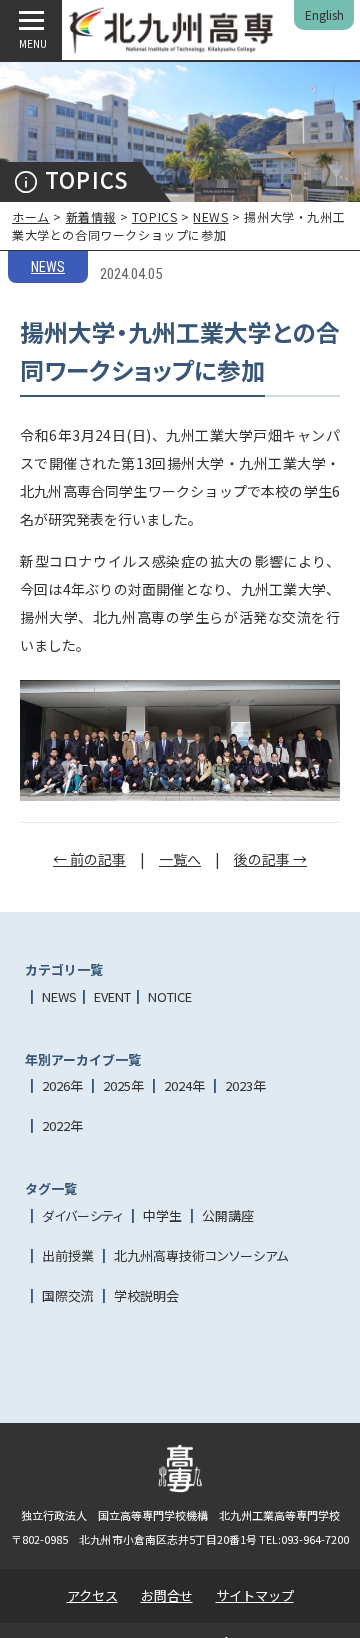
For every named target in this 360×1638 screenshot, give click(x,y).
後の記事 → (270, 859)
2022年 (62, 1125)
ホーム (31, 216)
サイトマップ (255, 1595)
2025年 (123, 1085)
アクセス (92, 1595)
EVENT (112, 996)
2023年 (245, 1085)
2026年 (62, 1085)
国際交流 (68, 1295)
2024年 (184, 1085)
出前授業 (68, 1255)
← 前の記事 (89, 859)
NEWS (210, 216)
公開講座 (228, 1215)
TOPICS (155, 216)
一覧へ (180, 859)
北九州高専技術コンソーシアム (201, 1255)
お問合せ (167, 1595)
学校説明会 (146, 1295)
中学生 (162, 1215)
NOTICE (170, 996)
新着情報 (91, 216)
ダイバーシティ (82, 1215)
